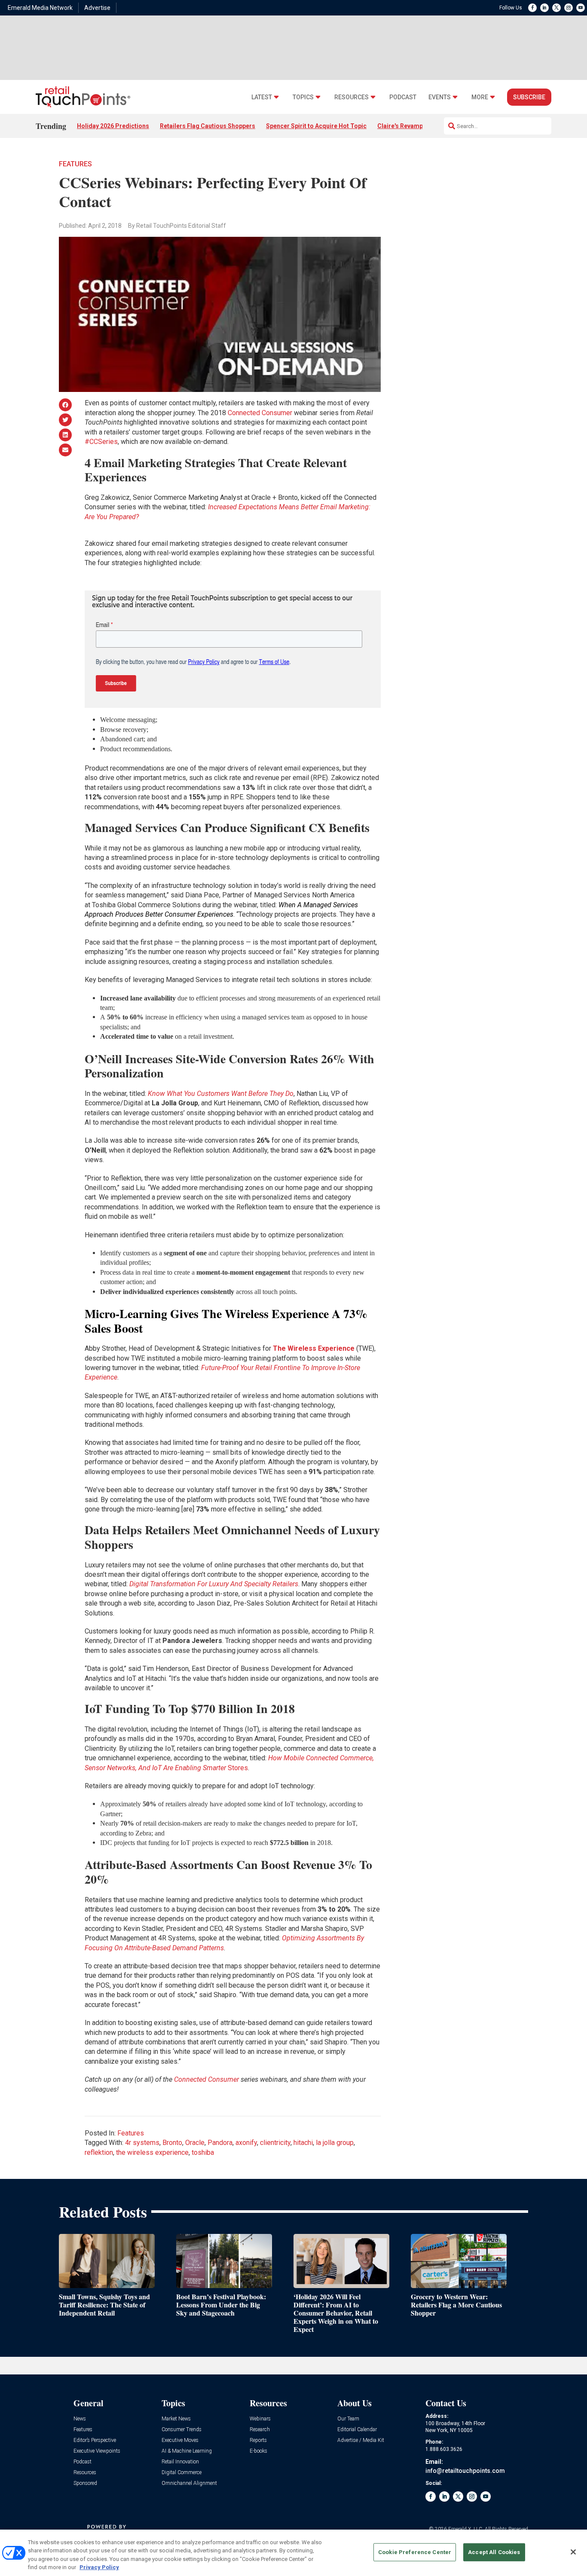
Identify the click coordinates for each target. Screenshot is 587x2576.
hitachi (303, 2143)
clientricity (275, 2143)
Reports (258, 2440)
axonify (246, 2143)
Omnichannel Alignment (189, 2483)
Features (75, 164)
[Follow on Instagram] (569, 8)
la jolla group (335, 2143)
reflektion (99, 2152)
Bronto (172, 2143)
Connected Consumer (260, 413)
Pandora (220, 2143)
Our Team (348, 2419)
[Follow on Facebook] (532, 8)
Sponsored (85, 2483)
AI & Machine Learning (187, 2451)
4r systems (142, 2143)
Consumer (223, 2079)
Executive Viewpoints (97, 2451)
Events (440, 97)
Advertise (97, 8)
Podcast (403, 97)
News (80, 2419)
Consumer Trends (182, 2430)
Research (260, 2430)
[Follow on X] (556, 8)
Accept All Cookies (494, 2552)
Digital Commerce (182, 2473)
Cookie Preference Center (415, 2552)
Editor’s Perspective (95, 2440)
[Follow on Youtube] (581, 8)
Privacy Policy (99, 2567)
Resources (352, 97)
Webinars (260, 2419)
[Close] (573, 2552)
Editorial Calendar (357, 2430)
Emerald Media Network (40, 8)
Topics (303, 97)
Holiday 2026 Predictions (113, 126)
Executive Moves (180, 2440)
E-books (258, 2451)
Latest (262, 97)
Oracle (195, 2143)
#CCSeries (101, 442)
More (480, 97)
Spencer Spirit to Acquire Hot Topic (316, 126)
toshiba (203, 2152)
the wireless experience (152, 2152)
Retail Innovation (180, 2462)
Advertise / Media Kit (361, 2440)
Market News (176, 2419)
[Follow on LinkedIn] (544, 8)
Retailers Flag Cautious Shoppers (208, 126)
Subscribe (529, 97)
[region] (293, 2553)
